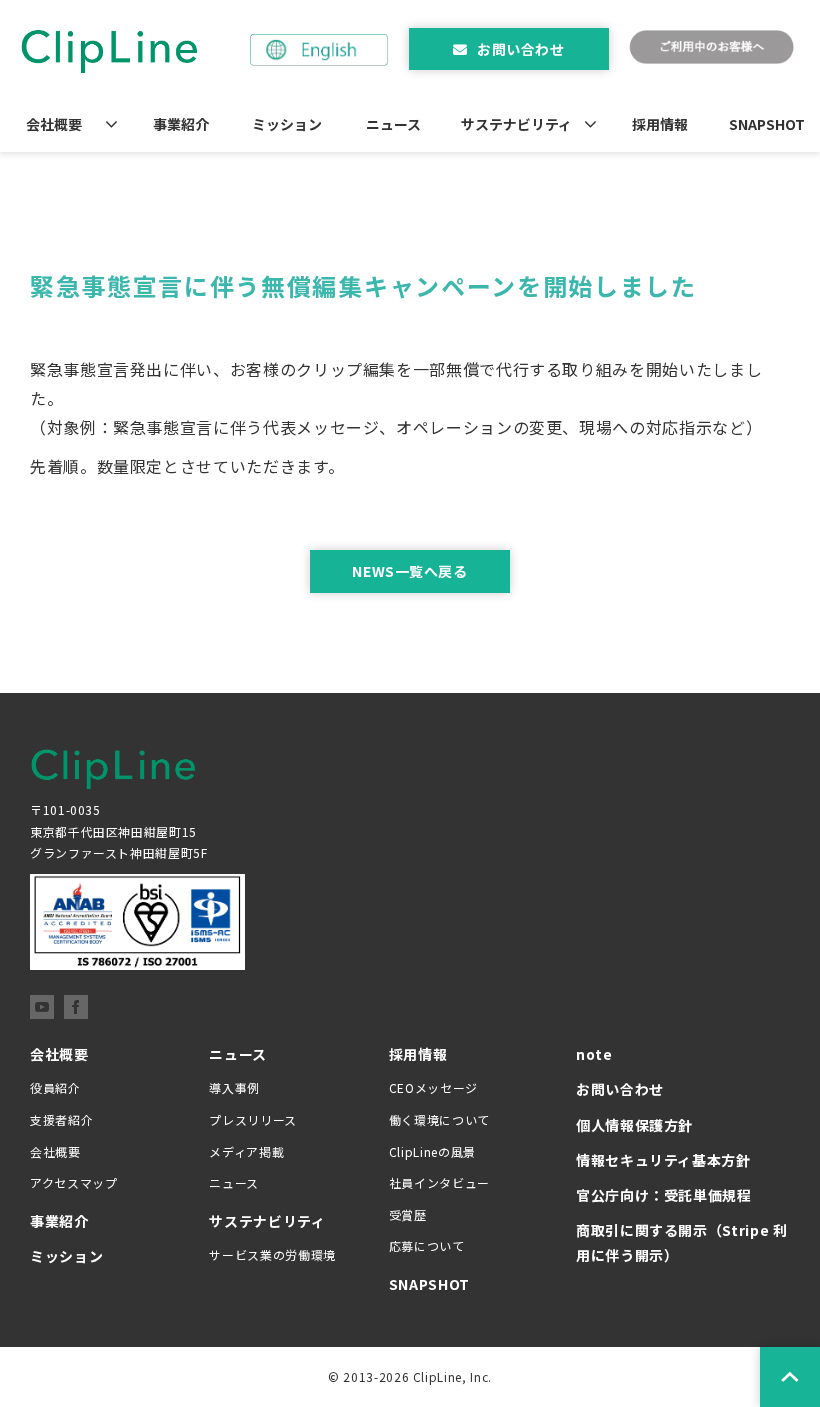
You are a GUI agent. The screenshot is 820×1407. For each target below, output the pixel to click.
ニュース (393, 124)
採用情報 (660, 124)
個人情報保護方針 (634, 1125)
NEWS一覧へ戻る (409, 571)
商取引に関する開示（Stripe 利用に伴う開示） (682, 1242)
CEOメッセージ (433, 1087)
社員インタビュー (439, 1182)
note (594, 1054)
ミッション (287, 124)
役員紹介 (55, 1087)
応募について (427, 1245)
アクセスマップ (73, 1182)
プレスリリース (252, 1119)
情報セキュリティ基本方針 (663, 1160)
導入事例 (234, 1087)
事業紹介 (181, 124)
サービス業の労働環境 (272, 1254)
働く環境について (439, 1119)
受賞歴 (408, 1214)
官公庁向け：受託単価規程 (664, 1195)
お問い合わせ (520, 49)
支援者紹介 (61, 1119)
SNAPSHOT (767, 124)
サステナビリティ (516, 124)
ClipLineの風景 (432, 1151)
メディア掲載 (246, 1151)
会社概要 (54, 124)
